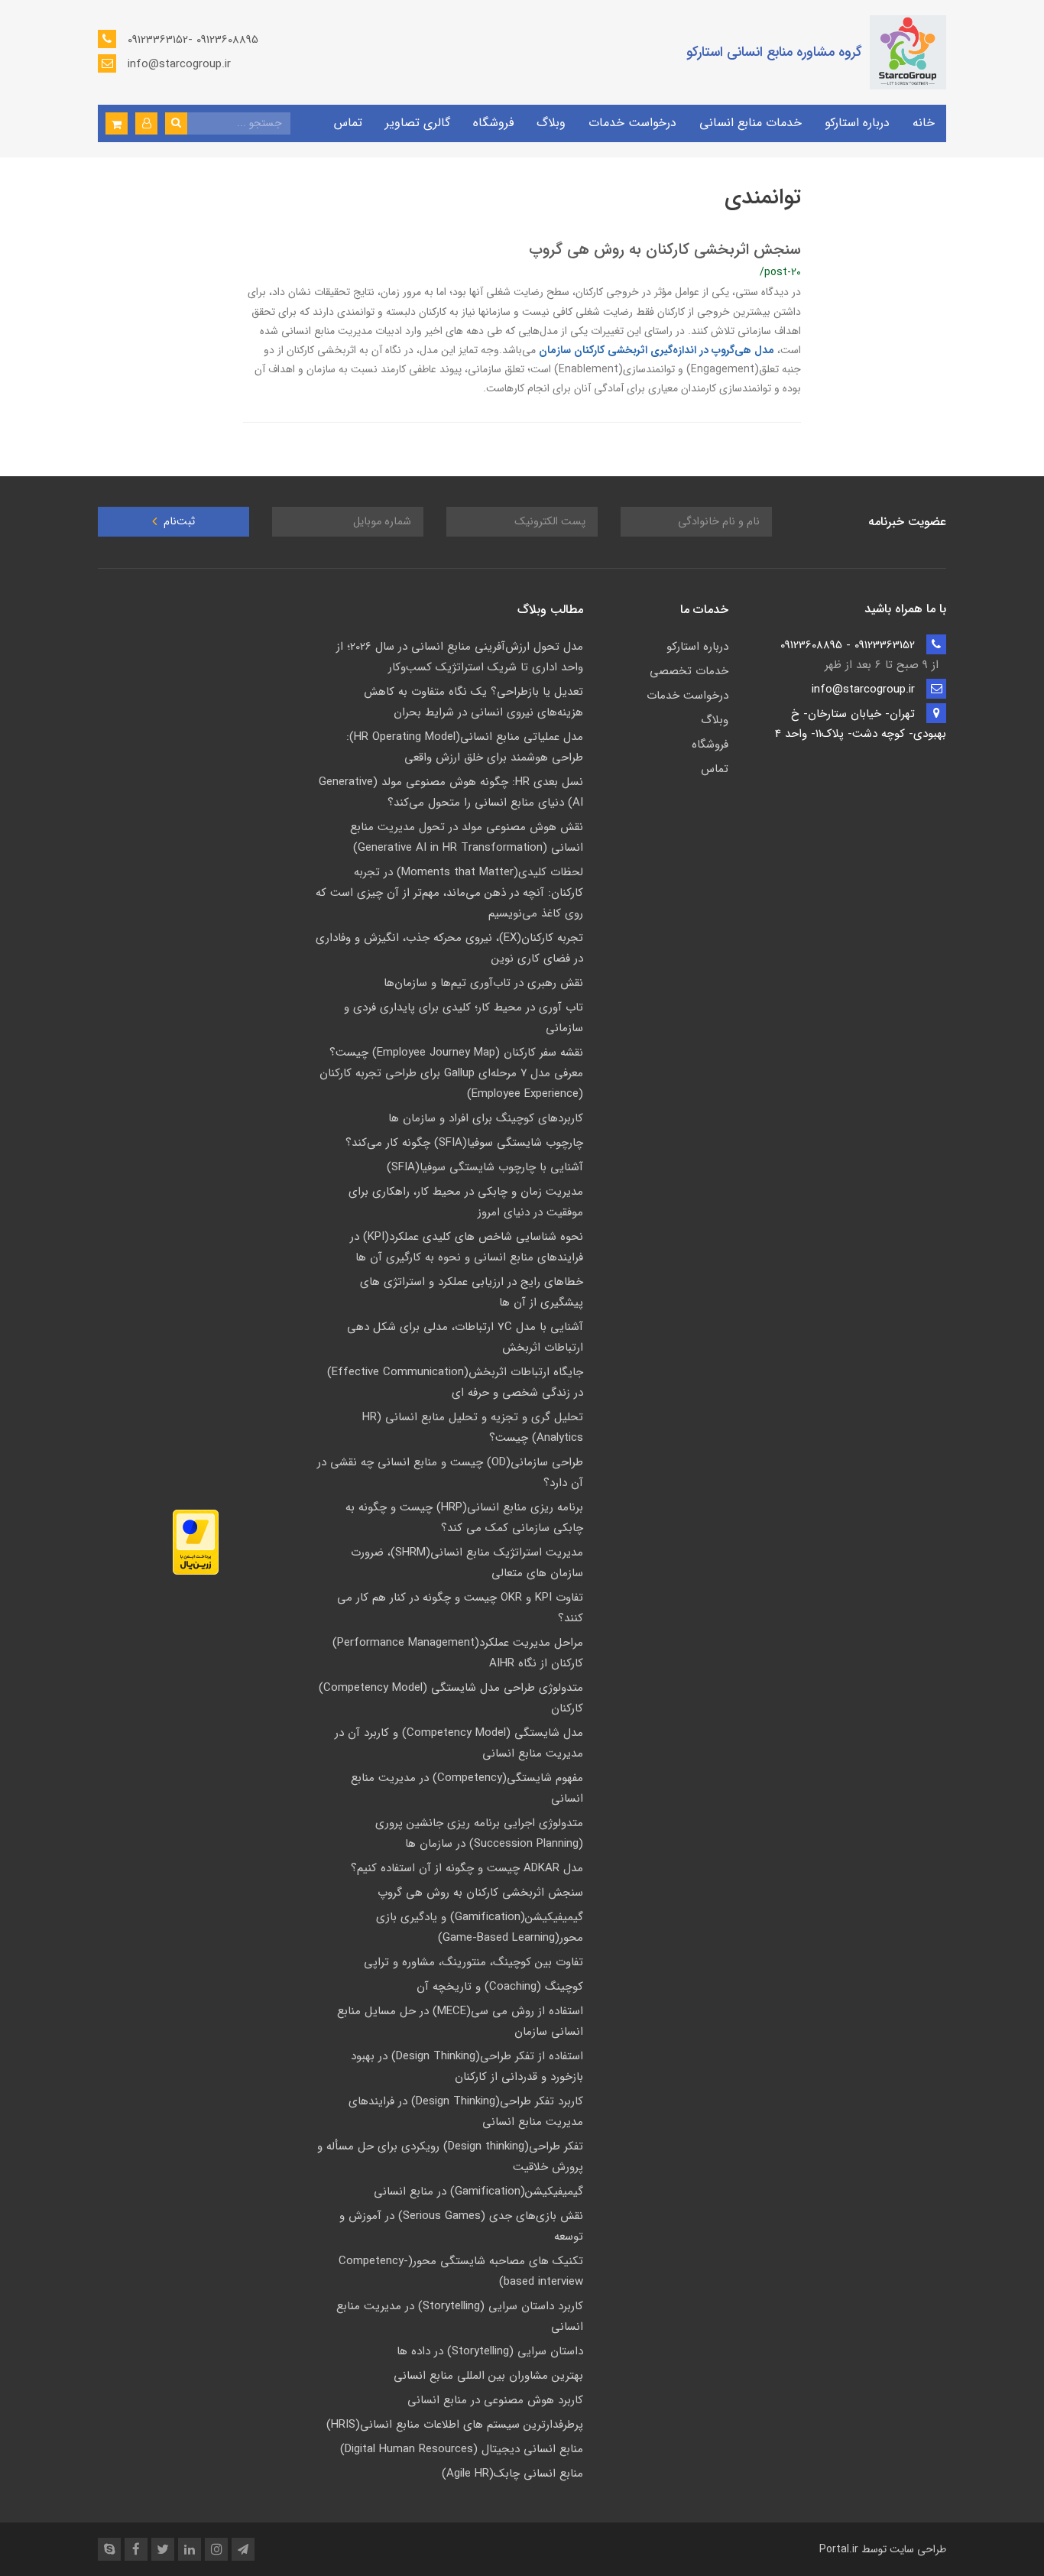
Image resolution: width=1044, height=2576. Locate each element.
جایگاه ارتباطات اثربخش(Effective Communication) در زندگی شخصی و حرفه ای (455, 1382)
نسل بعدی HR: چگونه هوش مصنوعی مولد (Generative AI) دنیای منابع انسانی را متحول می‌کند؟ (451, 792)
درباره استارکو (857, 123)
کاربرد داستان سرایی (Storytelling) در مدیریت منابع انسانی (460, 2316)
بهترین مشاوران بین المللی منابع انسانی (488, 2376)
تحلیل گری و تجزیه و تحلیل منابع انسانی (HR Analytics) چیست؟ (473, 1428)
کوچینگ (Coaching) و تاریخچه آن (500, 1987)
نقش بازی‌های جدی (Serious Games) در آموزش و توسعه (461, 2226)
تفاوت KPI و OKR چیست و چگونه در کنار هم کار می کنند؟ (460, 1608)
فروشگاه (493, 123)
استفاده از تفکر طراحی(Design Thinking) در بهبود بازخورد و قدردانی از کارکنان (467, 2067)
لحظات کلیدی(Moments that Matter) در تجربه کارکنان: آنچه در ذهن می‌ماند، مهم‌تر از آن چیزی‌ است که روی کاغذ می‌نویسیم (449, 893)
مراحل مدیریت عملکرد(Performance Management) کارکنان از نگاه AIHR (458, 1653)
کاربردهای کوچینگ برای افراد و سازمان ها (486, 1118)
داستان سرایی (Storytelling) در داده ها (490, 2351)
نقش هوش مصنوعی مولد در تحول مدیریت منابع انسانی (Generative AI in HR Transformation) (467, 837)
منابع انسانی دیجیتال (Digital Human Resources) (462, 2449)
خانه (924, 123)
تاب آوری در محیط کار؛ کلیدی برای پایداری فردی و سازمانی (464, 1018)
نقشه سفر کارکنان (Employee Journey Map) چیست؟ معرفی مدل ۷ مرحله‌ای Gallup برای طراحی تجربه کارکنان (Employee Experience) (451, 1073)
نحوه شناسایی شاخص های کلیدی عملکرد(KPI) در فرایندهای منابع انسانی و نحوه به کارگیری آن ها (467, 1247)
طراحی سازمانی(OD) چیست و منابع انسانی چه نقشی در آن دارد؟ (450, 1473)
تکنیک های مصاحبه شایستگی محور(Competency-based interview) (461, 2271)
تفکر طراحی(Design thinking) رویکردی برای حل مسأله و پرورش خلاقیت (450, 2157)
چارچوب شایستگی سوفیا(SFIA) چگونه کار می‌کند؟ (464, 1143)
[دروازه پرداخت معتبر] (196, 1542)
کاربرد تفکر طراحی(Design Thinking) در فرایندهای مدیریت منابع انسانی (466, 2112)
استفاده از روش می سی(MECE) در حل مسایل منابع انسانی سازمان (460, 2021)
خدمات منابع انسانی (751, 123)
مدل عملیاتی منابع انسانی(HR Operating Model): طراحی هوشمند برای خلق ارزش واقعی (465, 747)
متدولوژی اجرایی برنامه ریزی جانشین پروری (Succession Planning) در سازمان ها (479, 1833)
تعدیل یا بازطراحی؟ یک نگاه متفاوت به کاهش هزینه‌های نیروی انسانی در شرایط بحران (473, 702)
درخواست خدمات (632, 123)
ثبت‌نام (178, 522)
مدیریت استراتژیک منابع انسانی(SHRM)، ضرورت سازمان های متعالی (467, 1563)
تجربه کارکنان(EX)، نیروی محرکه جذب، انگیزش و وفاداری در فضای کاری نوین (449, 948)
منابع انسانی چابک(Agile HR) (512, 2474)
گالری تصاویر (418, 123)
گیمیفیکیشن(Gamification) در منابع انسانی (478, 2192)
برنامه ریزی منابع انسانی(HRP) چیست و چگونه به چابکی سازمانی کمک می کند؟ (464, 1518)
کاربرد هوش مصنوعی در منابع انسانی (495, 2400)
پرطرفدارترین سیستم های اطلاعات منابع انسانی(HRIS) (455, 2425)
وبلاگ (551, 123)
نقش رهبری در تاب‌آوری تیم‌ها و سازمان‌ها (483, 983)
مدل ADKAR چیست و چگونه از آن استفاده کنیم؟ (467, 1868)
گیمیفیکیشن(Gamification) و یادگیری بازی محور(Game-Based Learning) (480, 1927)
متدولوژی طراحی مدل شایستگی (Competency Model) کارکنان (451, 1698)
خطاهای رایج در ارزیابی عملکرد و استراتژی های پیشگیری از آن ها (472, 1292)
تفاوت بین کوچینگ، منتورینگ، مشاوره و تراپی (473, 1962)
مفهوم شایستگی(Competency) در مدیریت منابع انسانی (467, 1788)
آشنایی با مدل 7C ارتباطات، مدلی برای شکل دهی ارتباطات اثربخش (465, 1337)
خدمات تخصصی (689, 671)
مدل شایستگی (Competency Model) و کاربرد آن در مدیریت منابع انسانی (459, 1743)
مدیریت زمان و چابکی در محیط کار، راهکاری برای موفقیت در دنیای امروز (466, 1202)
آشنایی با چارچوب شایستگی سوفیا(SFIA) (485, 1167)
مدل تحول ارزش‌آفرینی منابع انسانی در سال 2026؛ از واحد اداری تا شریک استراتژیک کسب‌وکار (460, 657)
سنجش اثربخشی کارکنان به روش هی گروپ (665, 250)
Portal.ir (839, 2549)
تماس (348, 123)
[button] (146, 123)
